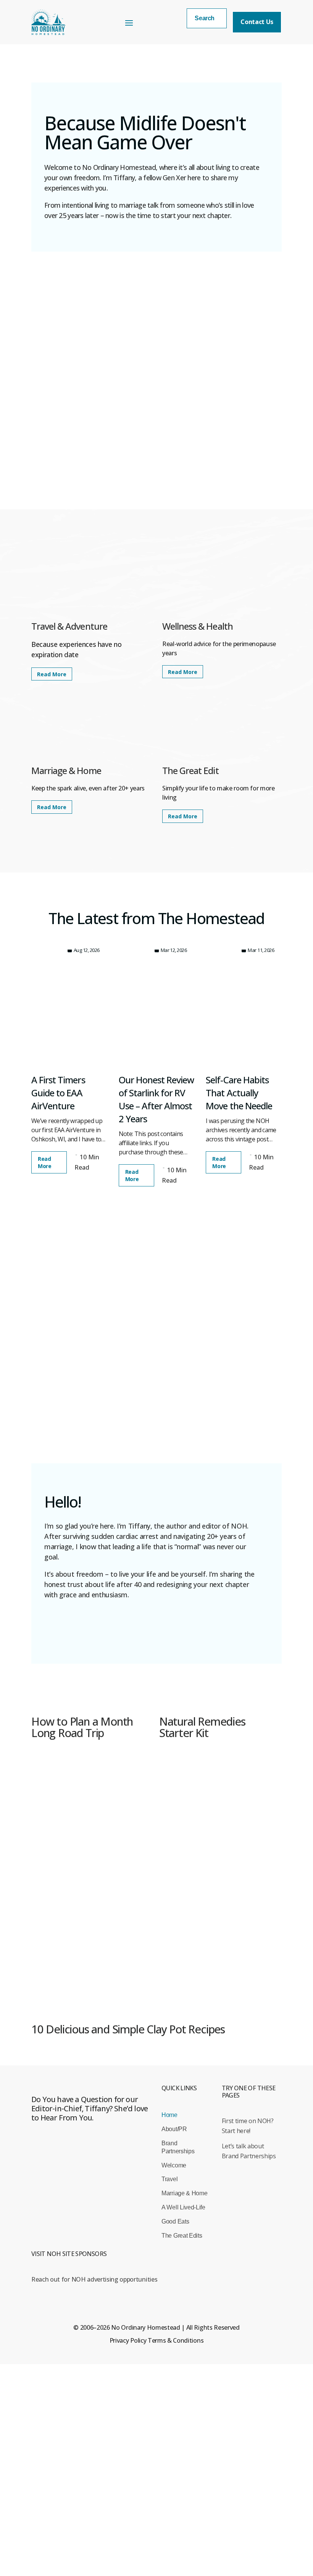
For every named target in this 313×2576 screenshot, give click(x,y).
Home (169, 2115)
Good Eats (175, 2221)
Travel (169, 2179)
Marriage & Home (184, 2193)
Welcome (174, 2165)
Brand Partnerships (178, 2147)
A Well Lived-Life (183, 2207)
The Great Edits (182, 2236)
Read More (52, 674)
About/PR (174, 2129)
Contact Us (257, 22)
